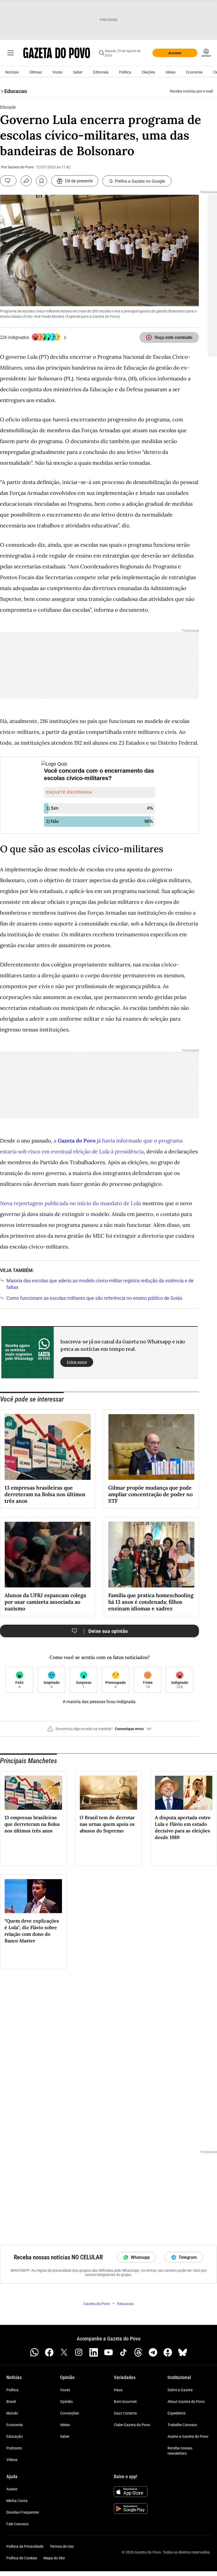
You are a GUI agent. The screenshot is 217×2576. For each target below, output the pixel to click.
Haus (118, 2390)
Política (125, 72)
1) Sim (52, 808)
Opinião (66, 2402)
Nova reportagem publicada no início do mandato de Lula (71, 1203)
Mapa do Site (54, 2558)
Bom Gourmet (125, 2402)
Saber (78, 72)
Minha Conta (17, 2501)
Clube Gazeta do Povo (132, 2425)
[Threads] (138, 2352)
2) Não (52, 821)
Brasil (11, 2402)
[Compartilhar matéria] (26, 181)
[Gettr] (168, 2352)
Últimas (36, 72)
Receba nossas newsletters (180, 2451)
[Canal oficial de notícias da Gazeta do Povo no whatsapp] (34, 2352)
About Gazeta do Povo (186, 2402)
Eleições (148, 72)
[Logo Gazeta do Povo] (57, 53)
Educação (15, 2436)
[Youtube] (108, 2352)
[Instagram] (79, 2352)
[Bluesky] (183, 2352)
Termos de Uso (62, 2546)
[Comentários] (8, 181)
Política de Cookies (22, 2558)
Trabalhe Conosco (182, 2425)
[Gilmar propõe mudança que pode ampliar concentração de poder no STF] (151, 1447)
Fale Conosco (17, 2524)
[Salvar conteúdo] (42, 181)
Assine (12, 2489)
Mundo (12, 2413)
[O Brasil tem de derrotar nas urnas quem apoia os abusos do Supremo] (108, 1793)
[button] (100, 1731)
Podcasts (14, 2448)
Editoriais (101, 72)
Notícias (12, 72)
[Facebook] (49, 2352)
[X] (64, 2352)
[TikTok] (123, 2352)
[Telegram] (153, 2352)
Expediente (177, 2413)
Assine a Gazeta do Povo (188, 2436)
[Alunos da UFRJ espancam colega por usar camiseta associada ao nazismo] (48, 1555)
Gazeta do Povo (77, 1140)
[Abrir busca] (102, 53)
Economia (194, 72)
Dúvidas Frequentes (23, 2512)
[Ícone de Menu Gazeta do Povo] (11, 53)
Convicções (69, 2413)
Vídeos (12, 2460)
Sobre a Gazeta (180, 2390)
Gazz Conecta (125, 2413)
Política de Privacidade (25, 2546)
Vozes (57, 72)
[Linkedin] (94, 2352)
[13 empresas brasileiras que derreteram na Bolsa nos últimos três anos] (48, 1447)
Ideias (171, 72)
